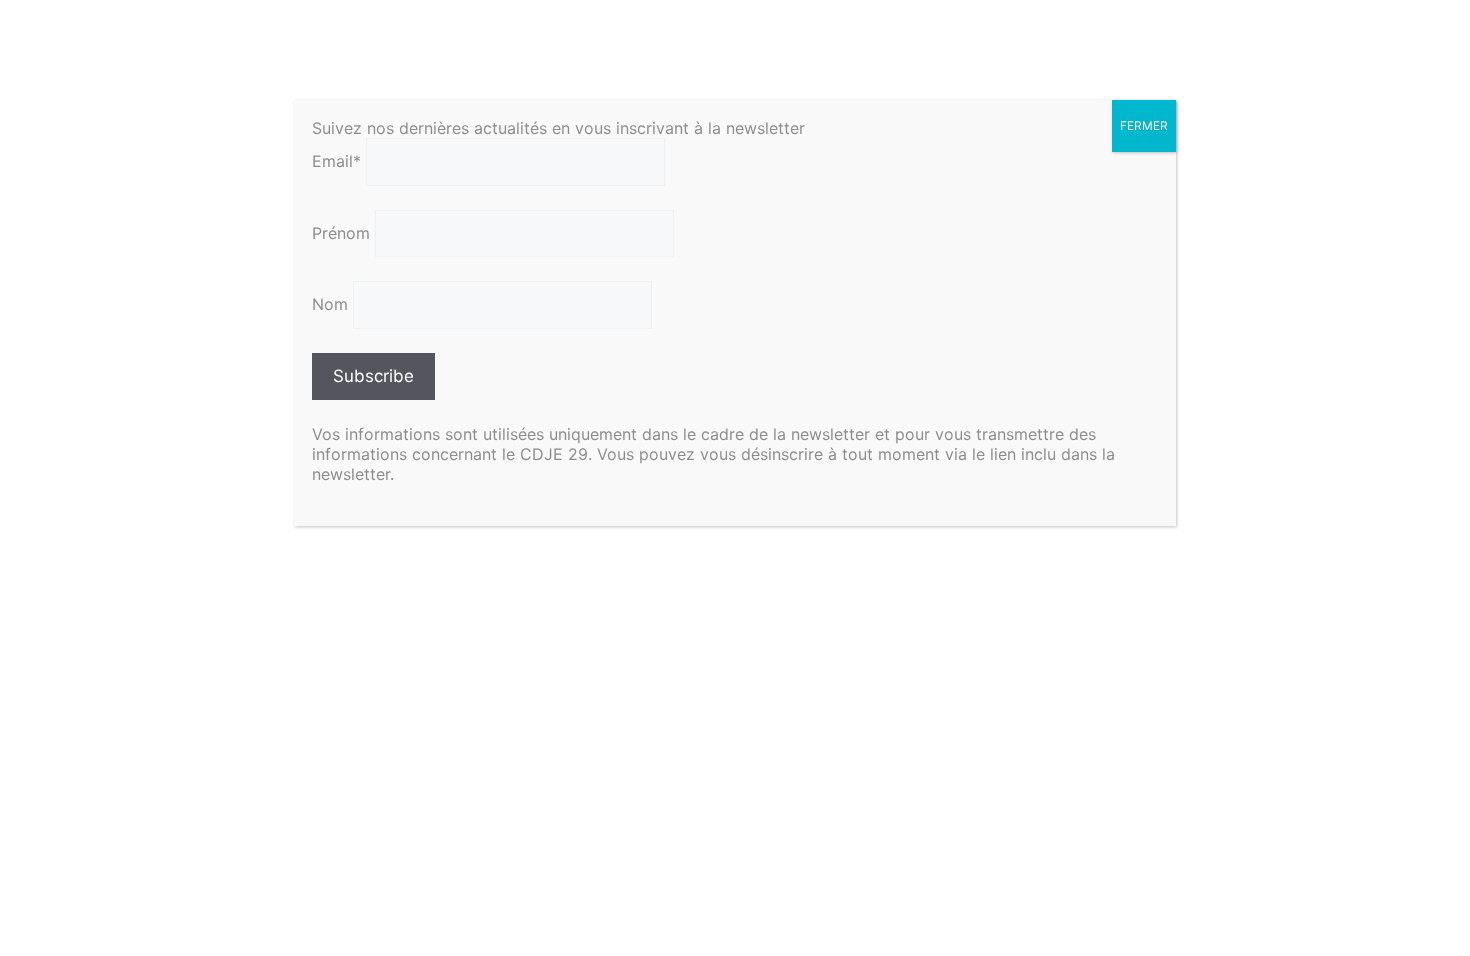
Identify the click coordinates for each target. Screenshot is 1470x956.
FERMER (1144, 125)
